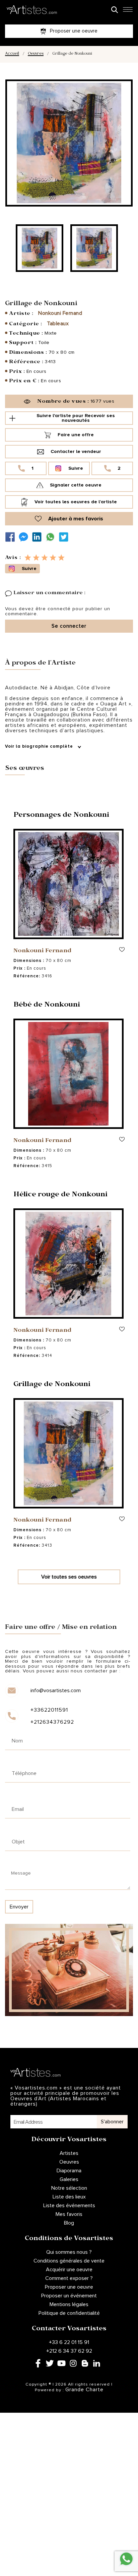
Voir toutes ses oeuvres (69, 1577)
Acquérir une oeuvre (69, 2270)
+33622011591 (49, 1710)
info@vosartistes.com (56, 1691)
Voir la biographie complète (40, 747)
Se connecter (69, 626)
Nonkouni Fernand (60, 313)
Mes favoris (69, 2214)
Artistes (69, 2153)
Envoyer (19, 1907)
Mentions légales (69, 2304)
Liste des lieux (69, 2197)
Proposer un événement (69, 2296)
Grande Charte (84, 2390)
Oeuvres (36, 54)
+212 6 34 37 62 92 (69, 2351)
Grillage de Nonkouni (52, 1385)
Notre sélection (69, 2188)
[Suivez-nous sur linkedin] (39, 537)
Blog (69, 2223)
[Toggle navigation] (128, 11)
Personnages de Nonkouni (61, 816)
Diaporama (69, 2171)
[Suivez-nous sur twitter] (65, 537)
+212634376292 (52, 1722)
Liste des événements (69, 2206)
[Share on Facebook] (12, 537)
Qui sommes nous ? (69, 2252)
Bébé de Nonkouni (47, 1006)
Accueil (12, 54)
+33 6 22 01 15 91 (69, 2342)
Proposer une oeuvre (69, 2287)
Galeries (69, 2179)
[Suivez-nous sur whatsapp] (52, 537)
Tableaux (58, 324)
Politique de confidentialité (69, 2313)
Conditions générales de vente (69, 2261)
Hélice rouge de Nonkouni (60, 1195)
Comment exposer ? (69, 2278)
